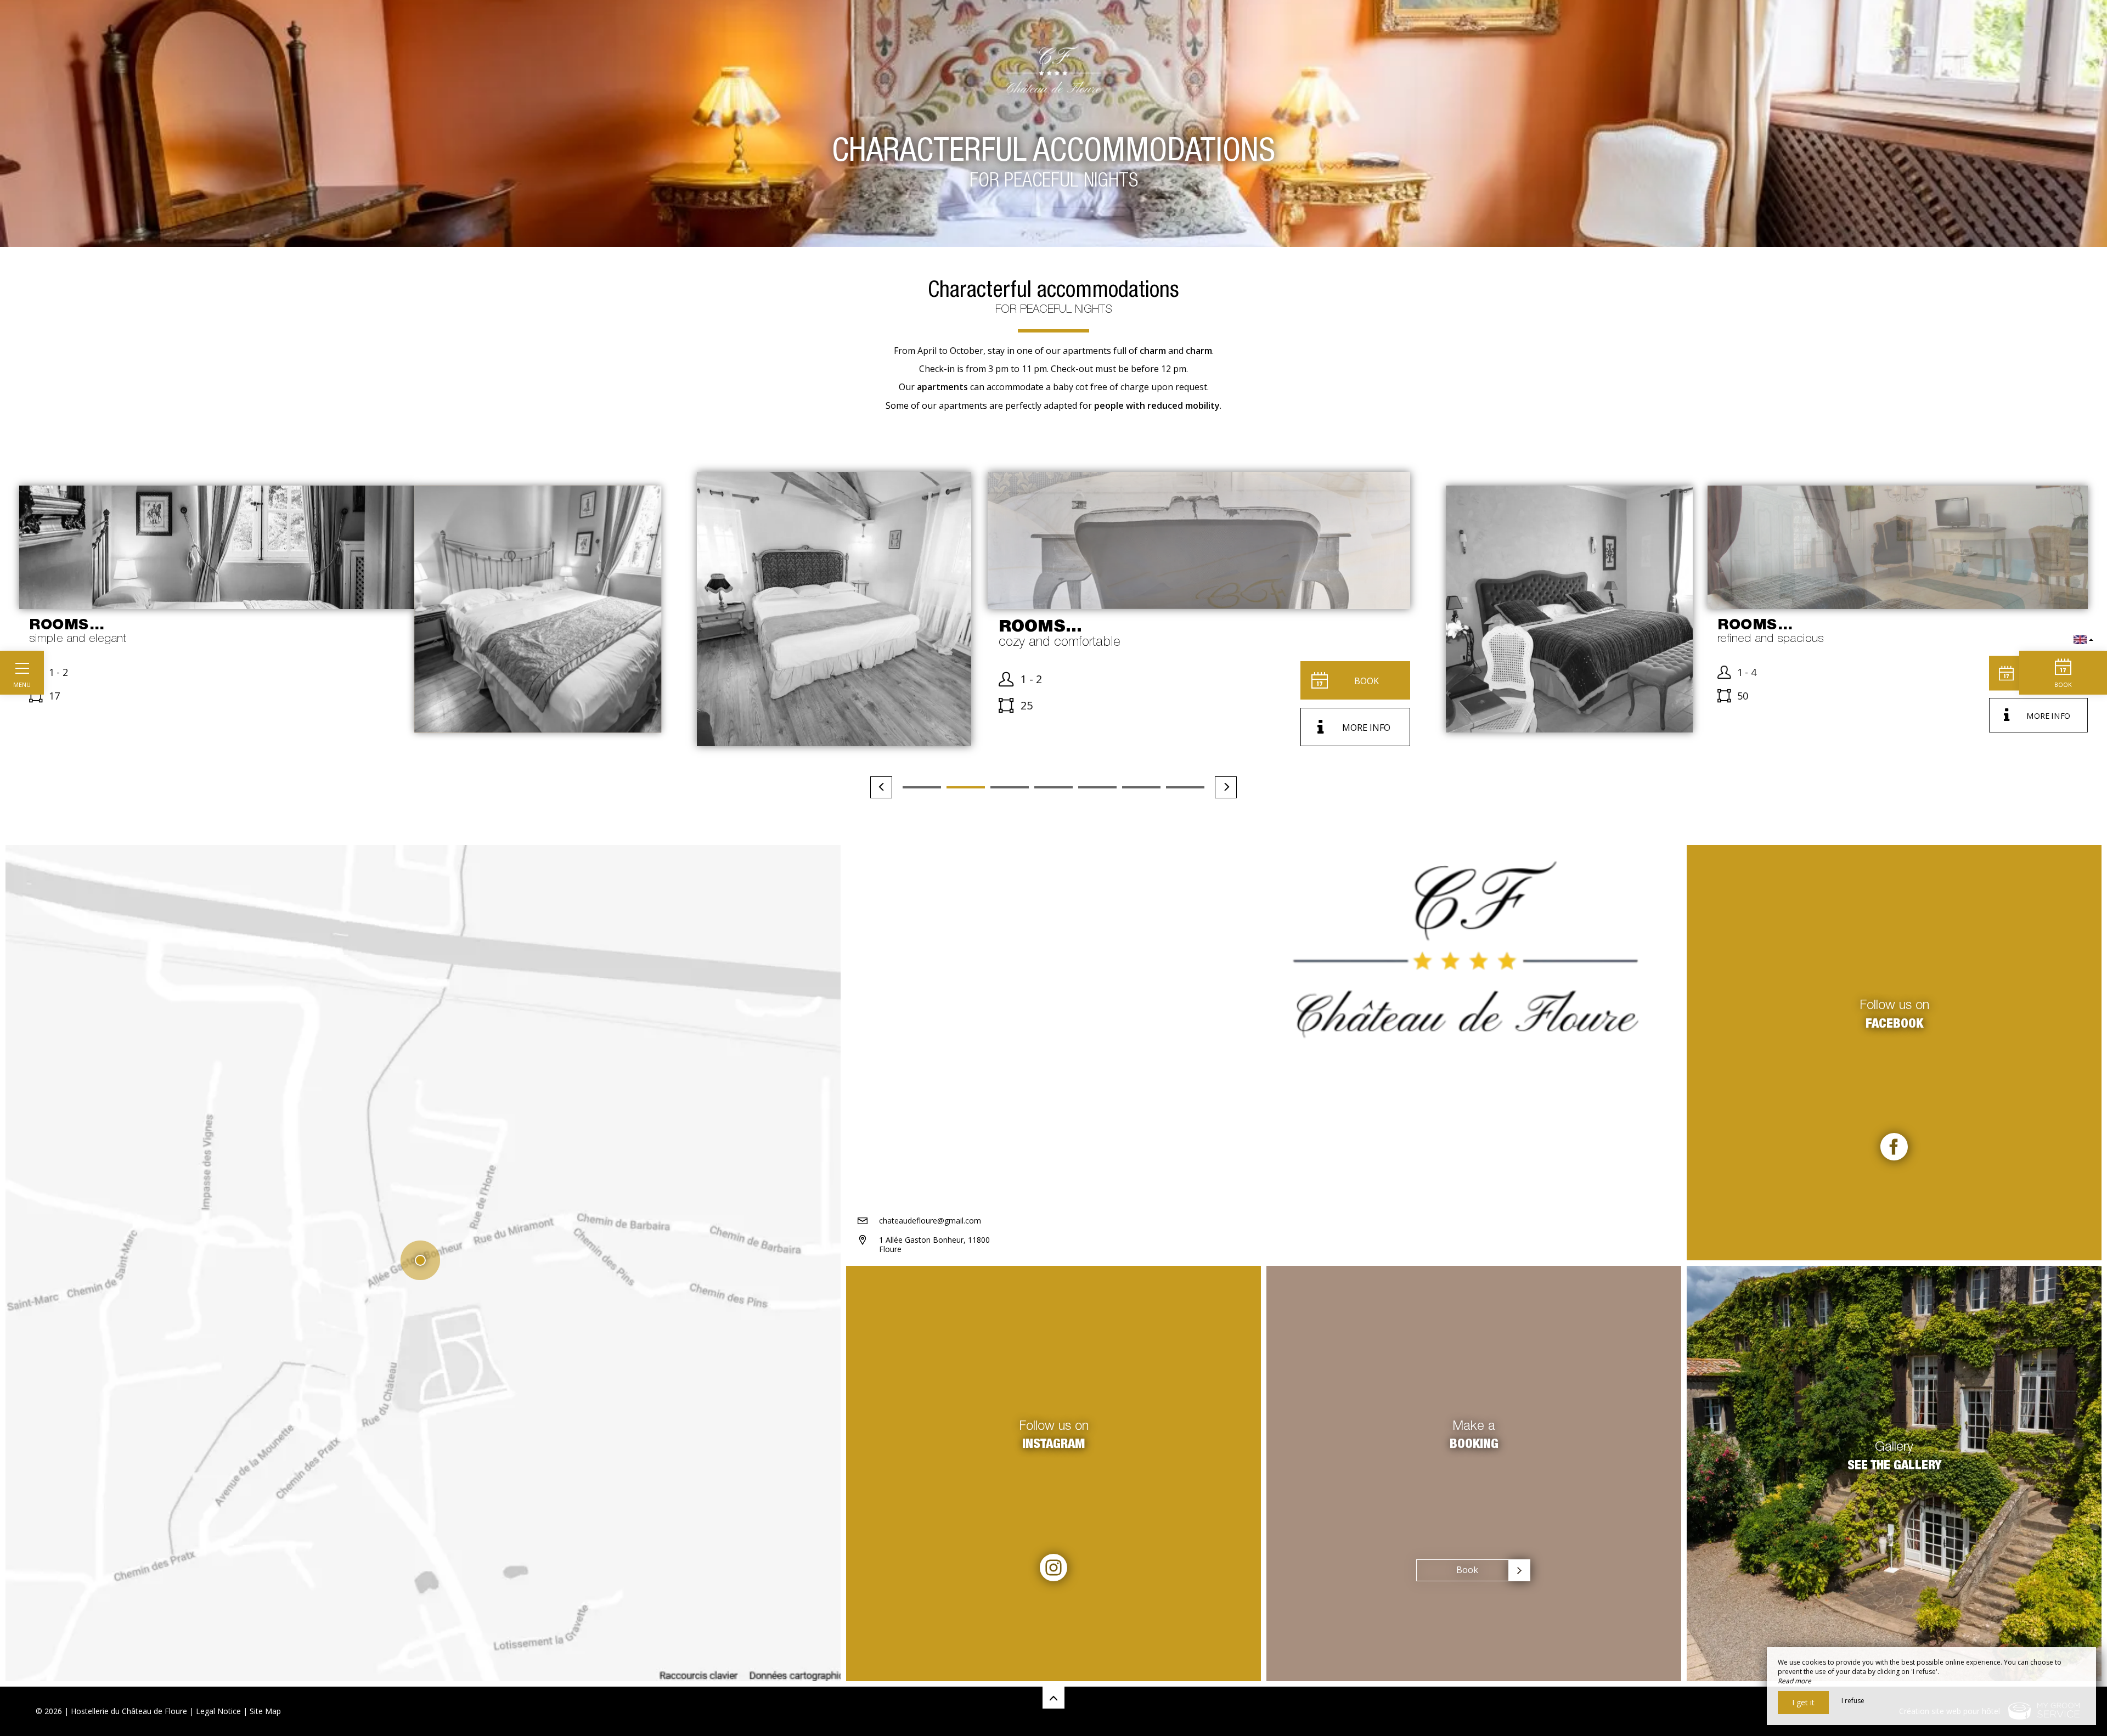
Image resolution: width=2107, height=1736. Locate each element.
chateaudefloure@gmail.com (930, 1221)
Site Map (265, 1711)
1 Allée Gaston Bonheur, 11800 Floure (934, 1244)
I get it (1803, 1702)
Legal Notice (218, 1711)
